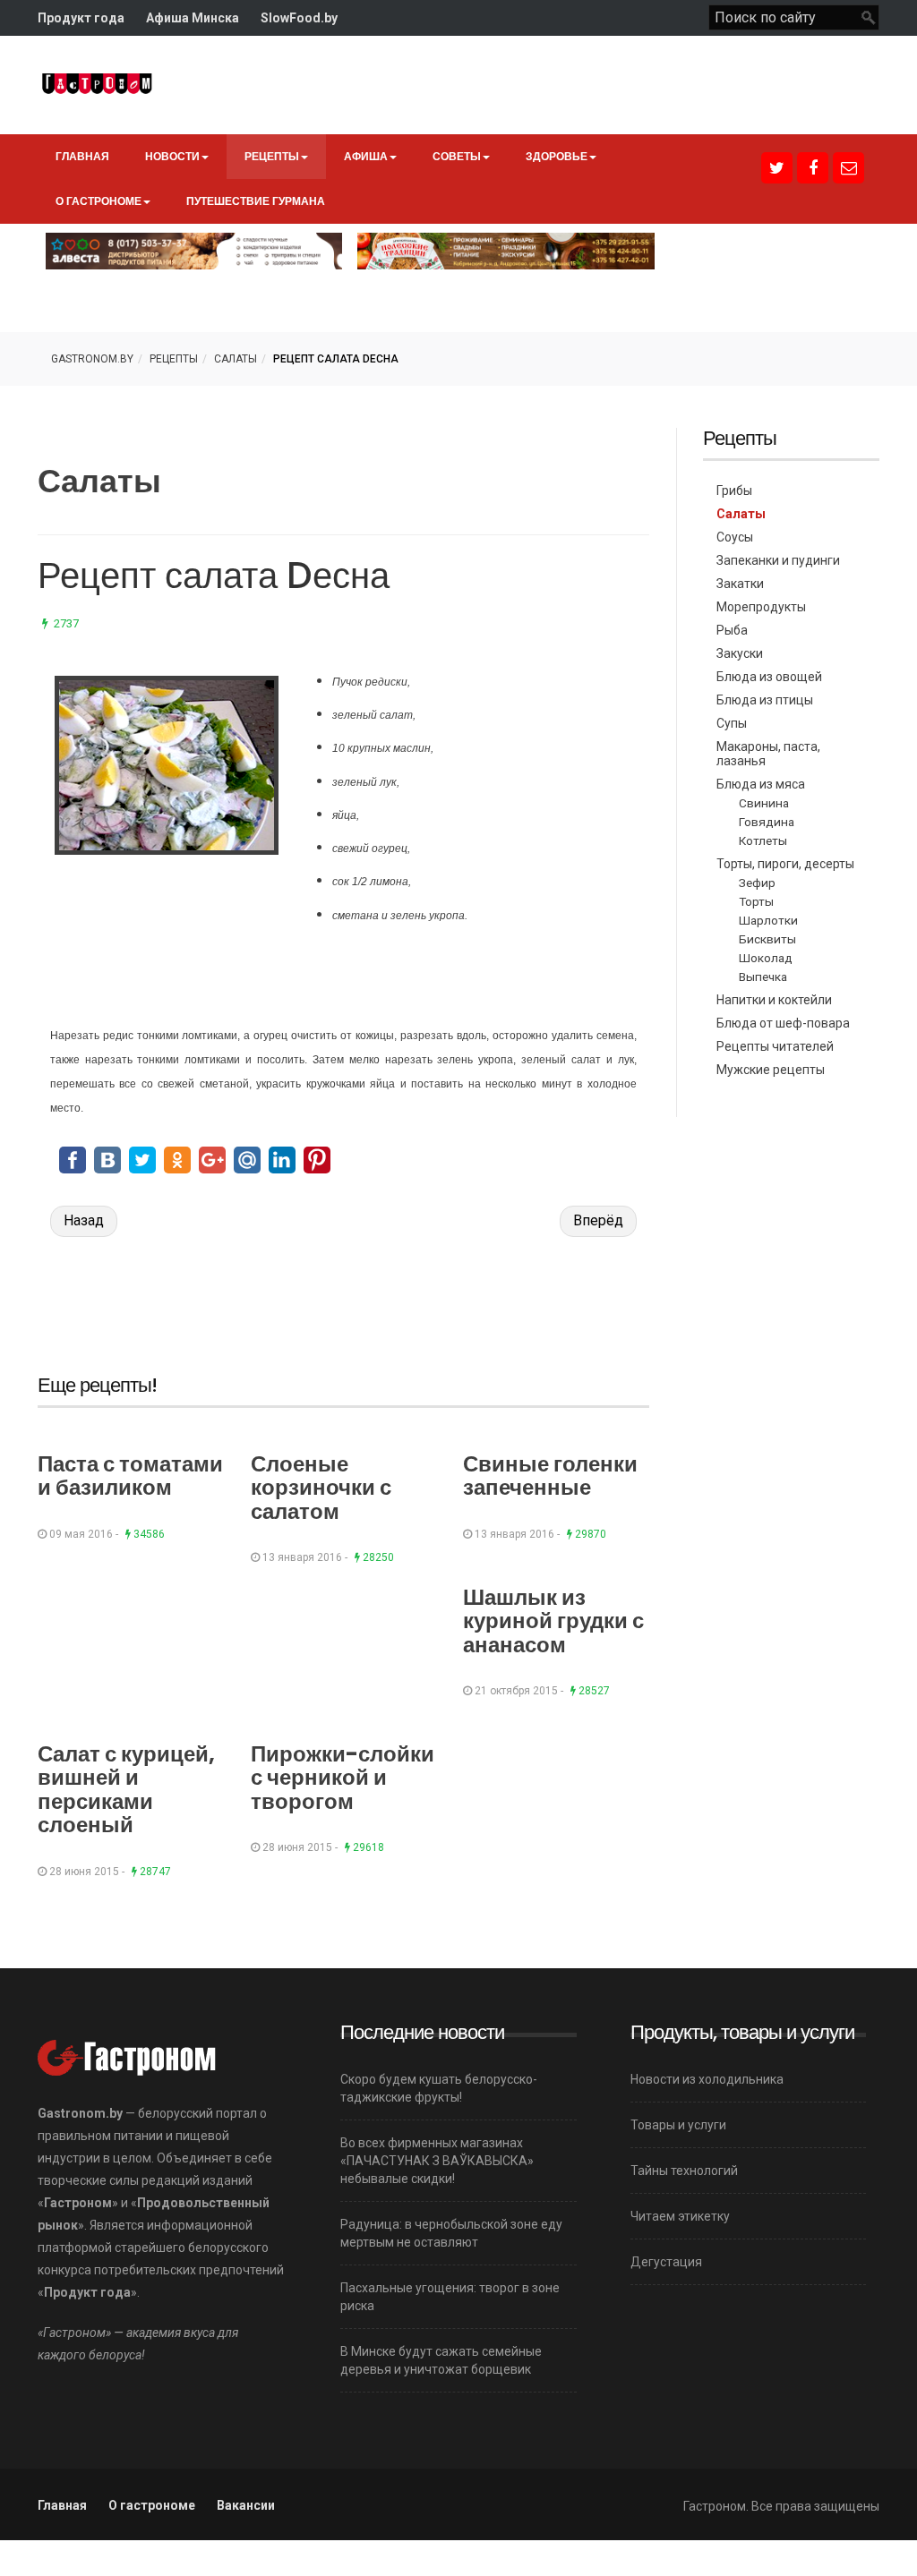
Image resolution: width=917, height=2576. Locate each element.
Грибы (734, 490)
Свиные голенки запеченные (550, 1476)
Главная (82, 156)
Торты (756, 901)
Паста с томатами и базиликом (130, 1476)
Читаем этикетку (680, 2216)
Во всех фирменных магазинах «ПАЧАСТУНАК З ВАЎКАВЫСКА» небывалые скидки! (437, 2161)
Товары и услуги (678, 2125)
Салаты (236, 359)
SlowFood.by (299, 18)
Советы (457, 156)
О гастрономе (99, 201)
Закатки (740, 584)
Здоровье (557, 156)
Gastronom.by (92, 359)
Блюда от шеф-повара (783, 1023)
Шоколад (766, 958)
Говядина (767, 822)
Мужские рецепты (771, 1070)
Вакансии (246, 2505)
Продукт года (81, 18)
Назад (84, 1220)
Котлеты (763, 840)
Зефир (757, 883)
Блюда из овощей (769, 677)
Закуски (740, 653)
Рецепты (272, 156)
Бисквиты (767, 939)
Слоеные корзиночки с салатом (321, 1488)
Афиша (366, 156)
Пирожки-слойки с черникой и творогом (343, 1778)
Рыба (732, 630)
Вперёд (598, 1220)
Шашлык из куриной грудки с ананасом (553, 1621)
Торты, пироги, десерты (785, 864)
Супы (732, 723)
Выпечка (763, 977)
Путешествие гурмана (256, 201)
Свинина (764, 803)
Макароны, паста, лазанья (768, 754)
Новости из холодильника (707, 2079)
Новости (172, 156)
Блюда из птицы (765, 700)
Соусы (735, 537)
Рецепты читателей (775, 1046)
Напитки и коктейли (774, 1000)
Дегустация (666, 2262)
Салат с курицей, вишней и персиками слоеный (126, 1789)
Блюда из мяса (761, 784)
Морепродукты (761, 607)
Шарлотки (768, 920)
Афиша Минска (193, 18)
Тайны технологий (684, 2171)
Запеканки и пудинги (778, 560)
